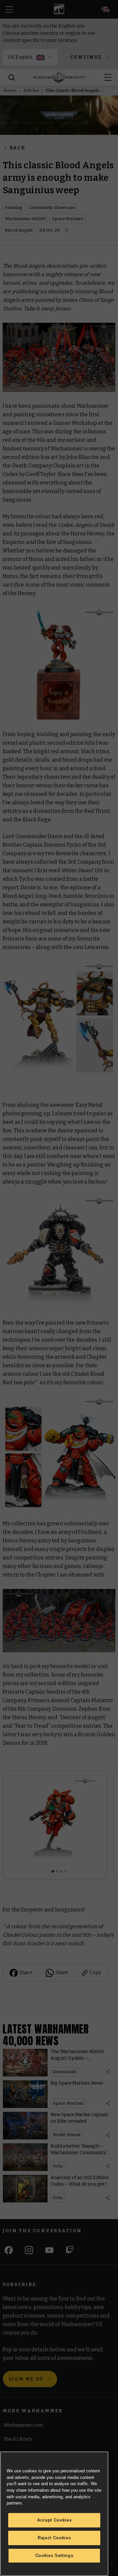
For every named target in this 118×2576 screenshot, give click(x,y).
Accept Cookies (54, 2520)
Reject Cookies (54, 2538)
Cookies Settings (54, 2555)
